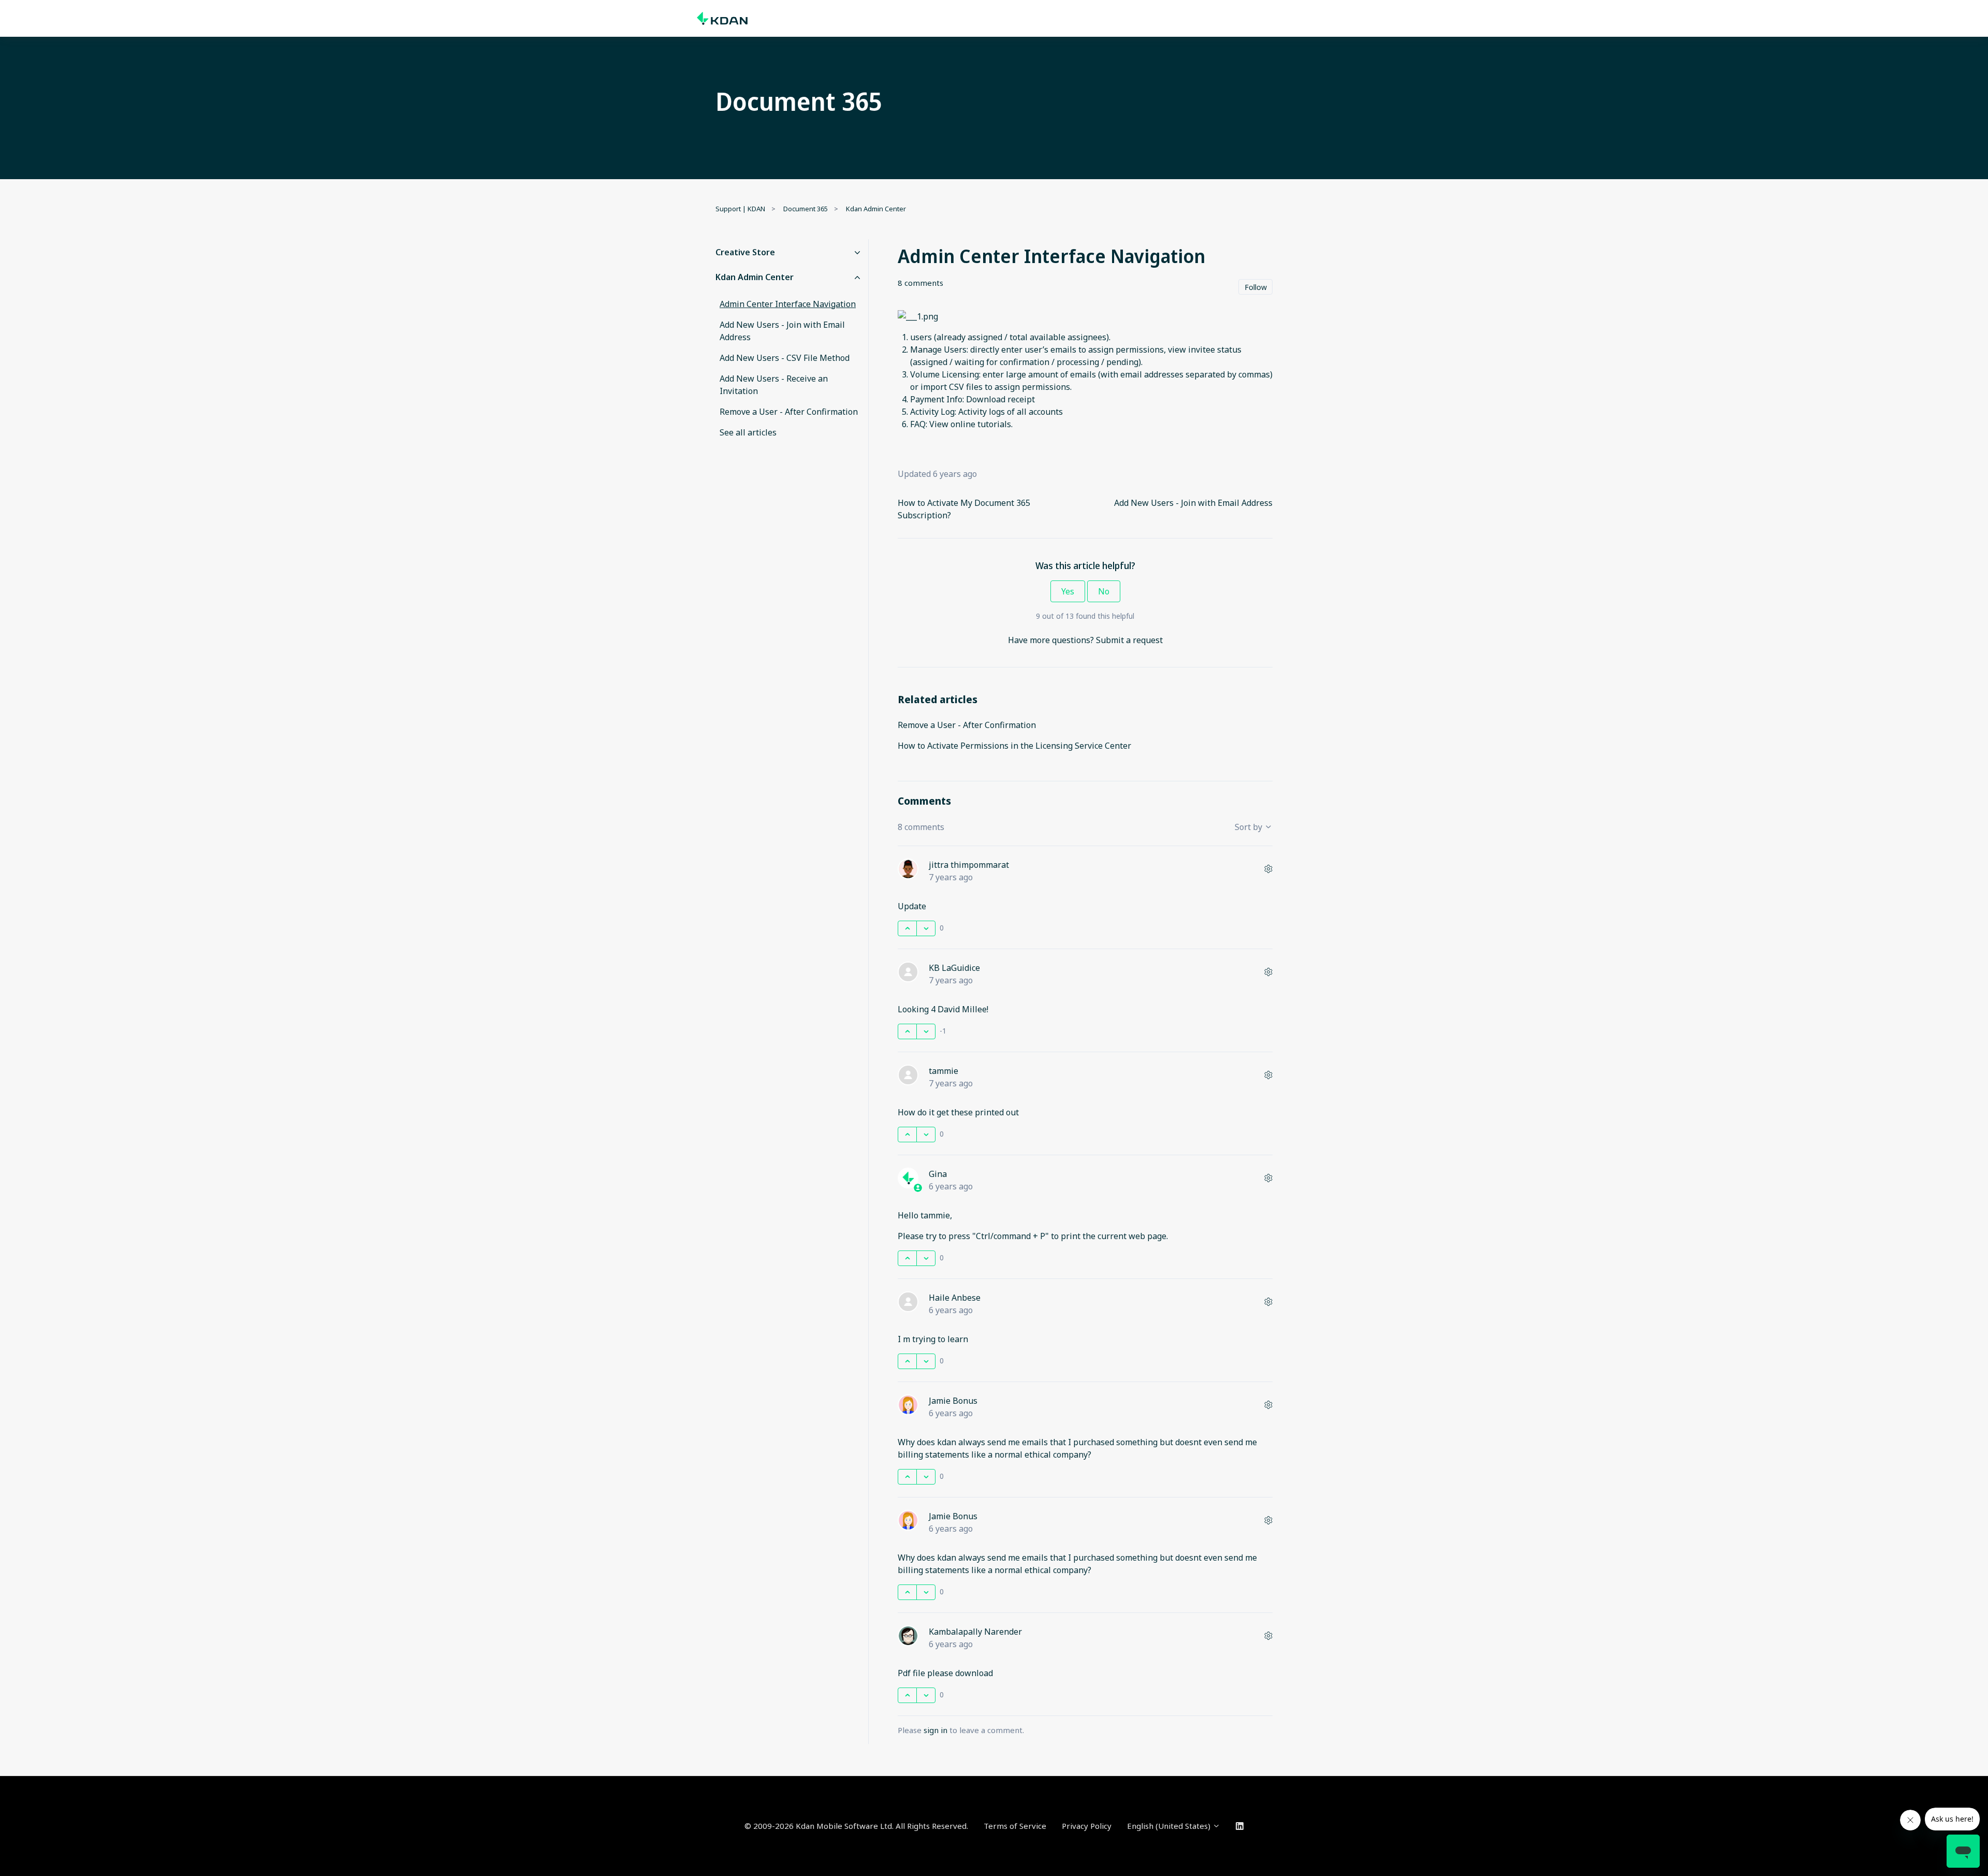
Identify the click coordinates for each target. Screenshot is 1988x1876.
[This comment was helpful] (907, 928)
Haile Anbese (955, 1298)
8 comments (920, 283)
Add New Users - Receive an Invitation (774, 385)
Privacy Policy (1087, 1826)
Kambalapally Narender (975, 1632)
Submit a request (1129, 640)
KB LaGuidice (954, 968)
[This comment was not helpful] (926, 928)
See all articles (748, 432)
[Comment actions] (1268, 869)
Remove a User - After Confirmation (967, 725)
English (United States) (1170, 1826)
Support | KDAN (740, 209)
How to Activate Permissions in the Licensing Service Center (1014, 746)
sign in (935, 1730)
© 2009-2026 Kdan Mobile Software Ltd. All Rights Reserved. (856, 1826)
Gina (938, 1174)
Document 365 (806, 209)
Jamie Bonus (953, 1401)
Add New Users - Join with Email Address (1193, 503)
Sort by (1249, 827)
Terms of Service (1015, 1826)
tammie (944, 1071)
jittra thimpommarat (969, 865)
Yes (1068, 591)
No (1104, 591)
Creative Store (745, 252)
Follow (1256, 287)
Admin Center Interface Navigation (788, 304)
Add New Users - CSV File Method (785, 358)
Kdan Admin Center (876, 209)
